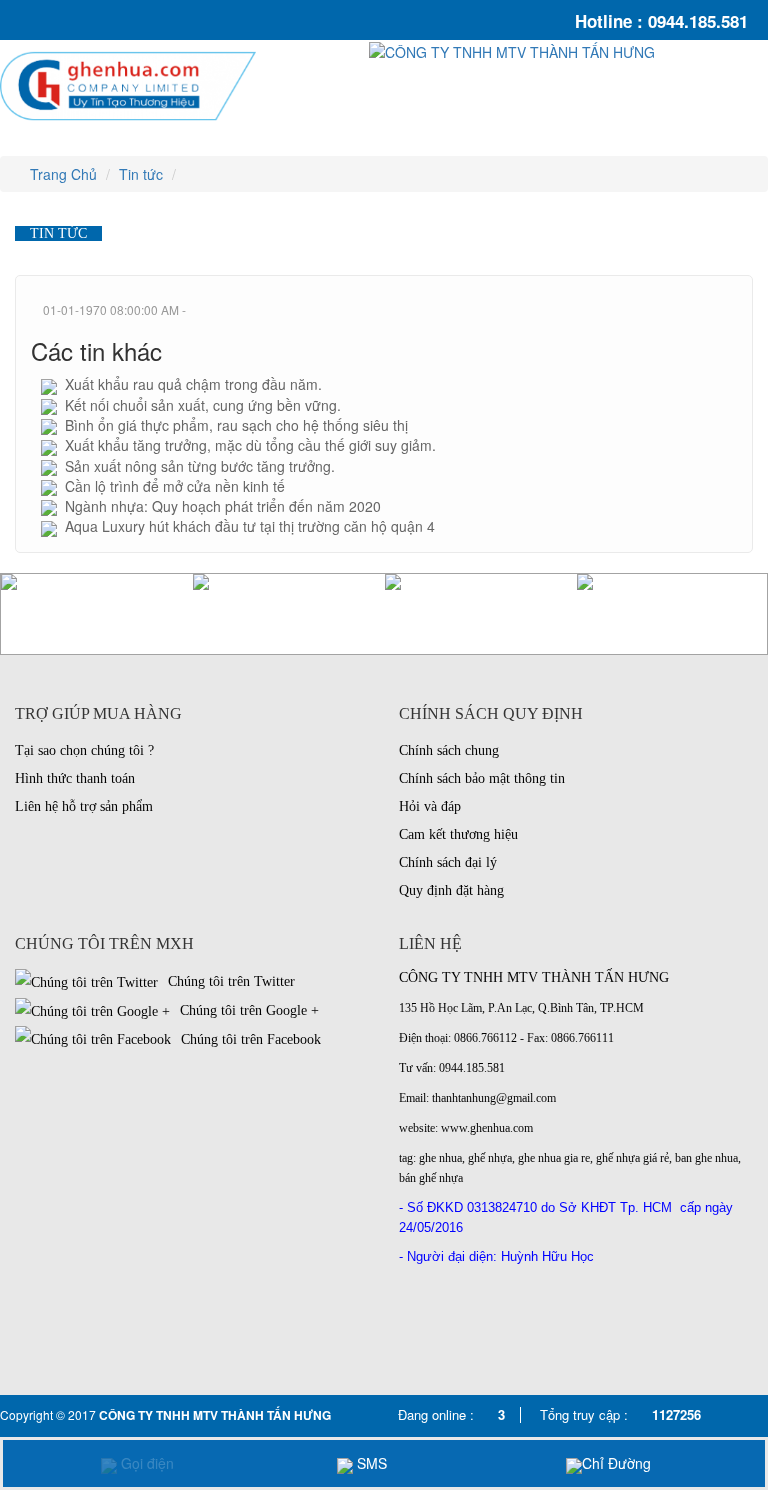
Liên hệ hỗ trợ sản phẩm (84, 806)
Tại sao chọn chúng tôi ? (84, 750)
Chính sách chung (449, 750)
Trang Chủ (61, 174)
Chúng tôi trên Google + (247, 1010)
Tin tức (141, 174)
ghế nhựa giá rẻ (632, 1158)
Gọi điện (145, 1463)
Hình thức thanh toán (75, 778)
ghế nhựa (490, 1158)
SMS (370, 1463)
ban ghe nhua (706, 1158)
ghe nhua (440, 1158)
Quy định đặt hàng (451, 890)
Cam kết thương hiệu (458, 834)
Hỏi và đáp (430, 806)
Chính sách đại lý (448, 862)
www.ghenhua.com (487, 1128)
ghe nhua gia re (554, 1158)
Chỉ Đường (616, 1463)
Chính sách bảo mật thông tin (482, 778)
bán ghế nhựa (431, 1178)
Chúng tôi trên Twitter (229, 981)
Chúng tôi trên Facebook (249, 1039)
